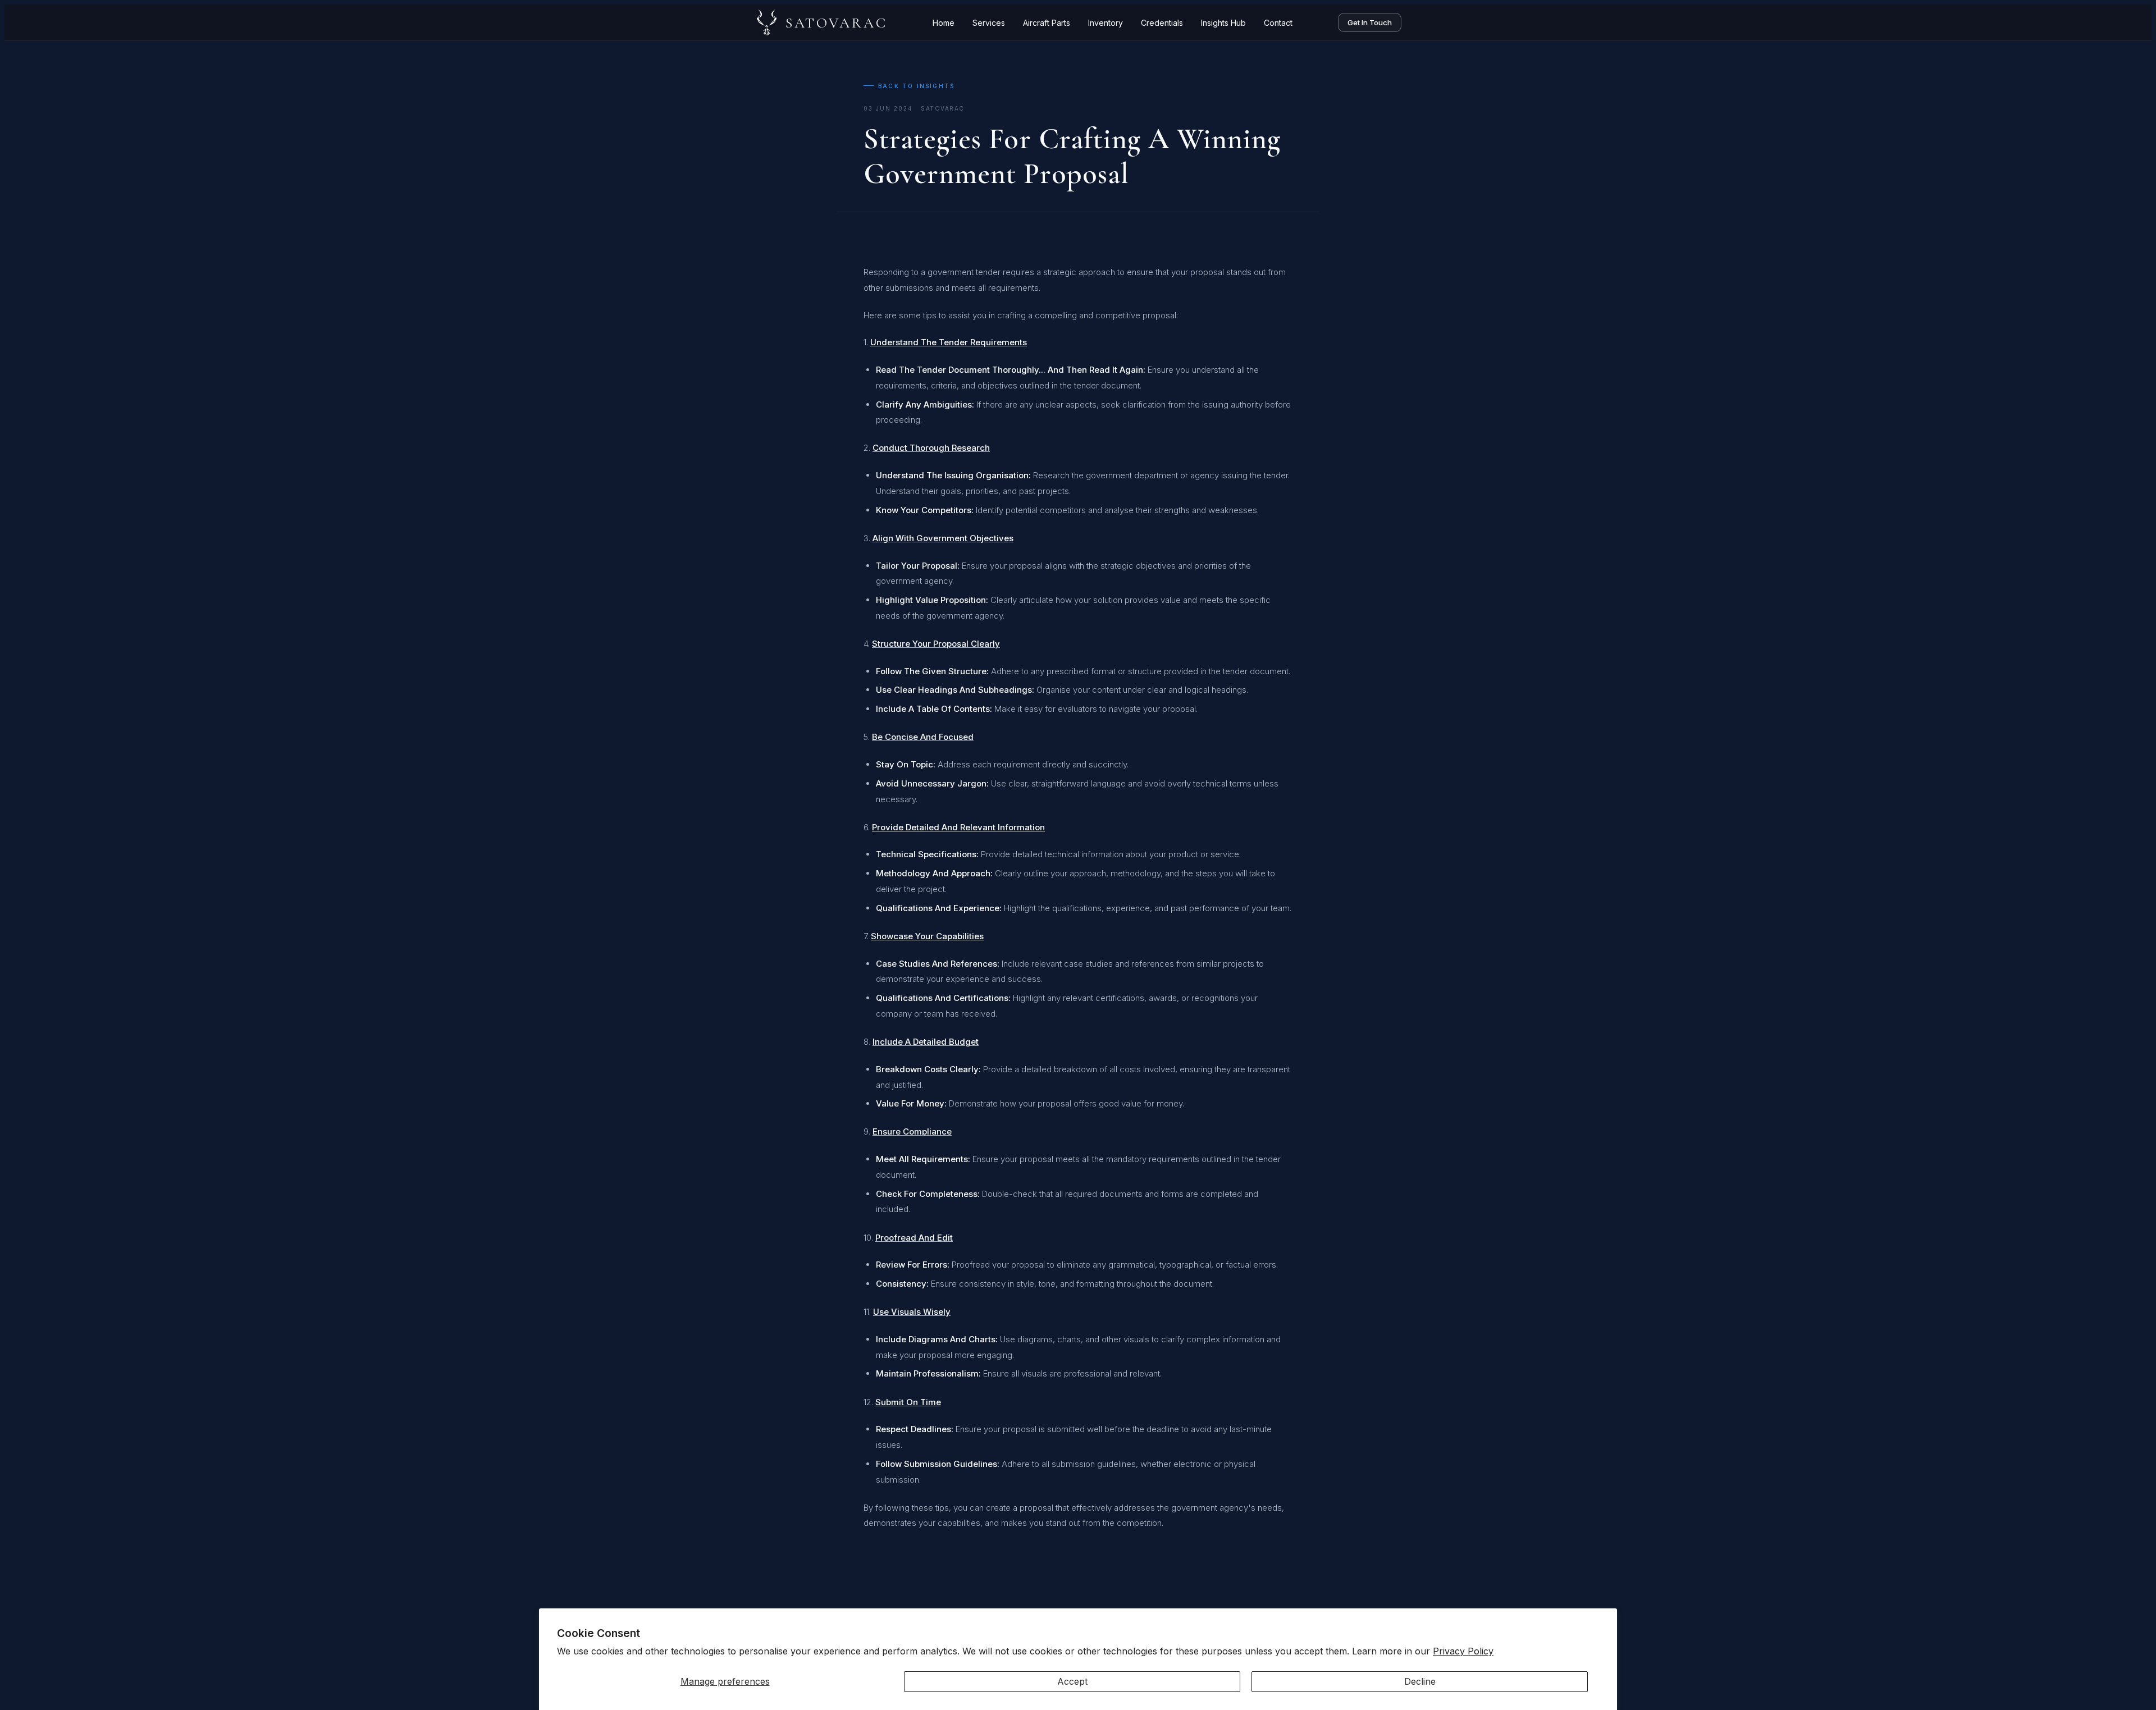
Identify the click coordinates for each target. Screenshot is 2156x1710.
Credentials (1162, 23)
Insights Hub (1223, 23)
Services (989, 23)
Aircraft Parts (1047, 23)
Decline (1420, 1681)
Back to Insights (916, 86)
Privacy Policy (1463, 1651)
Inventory (1106, 23)
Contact (1278, 23)
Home (944, 23)
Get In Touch (1370, 22)
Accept (1072, 1681)
